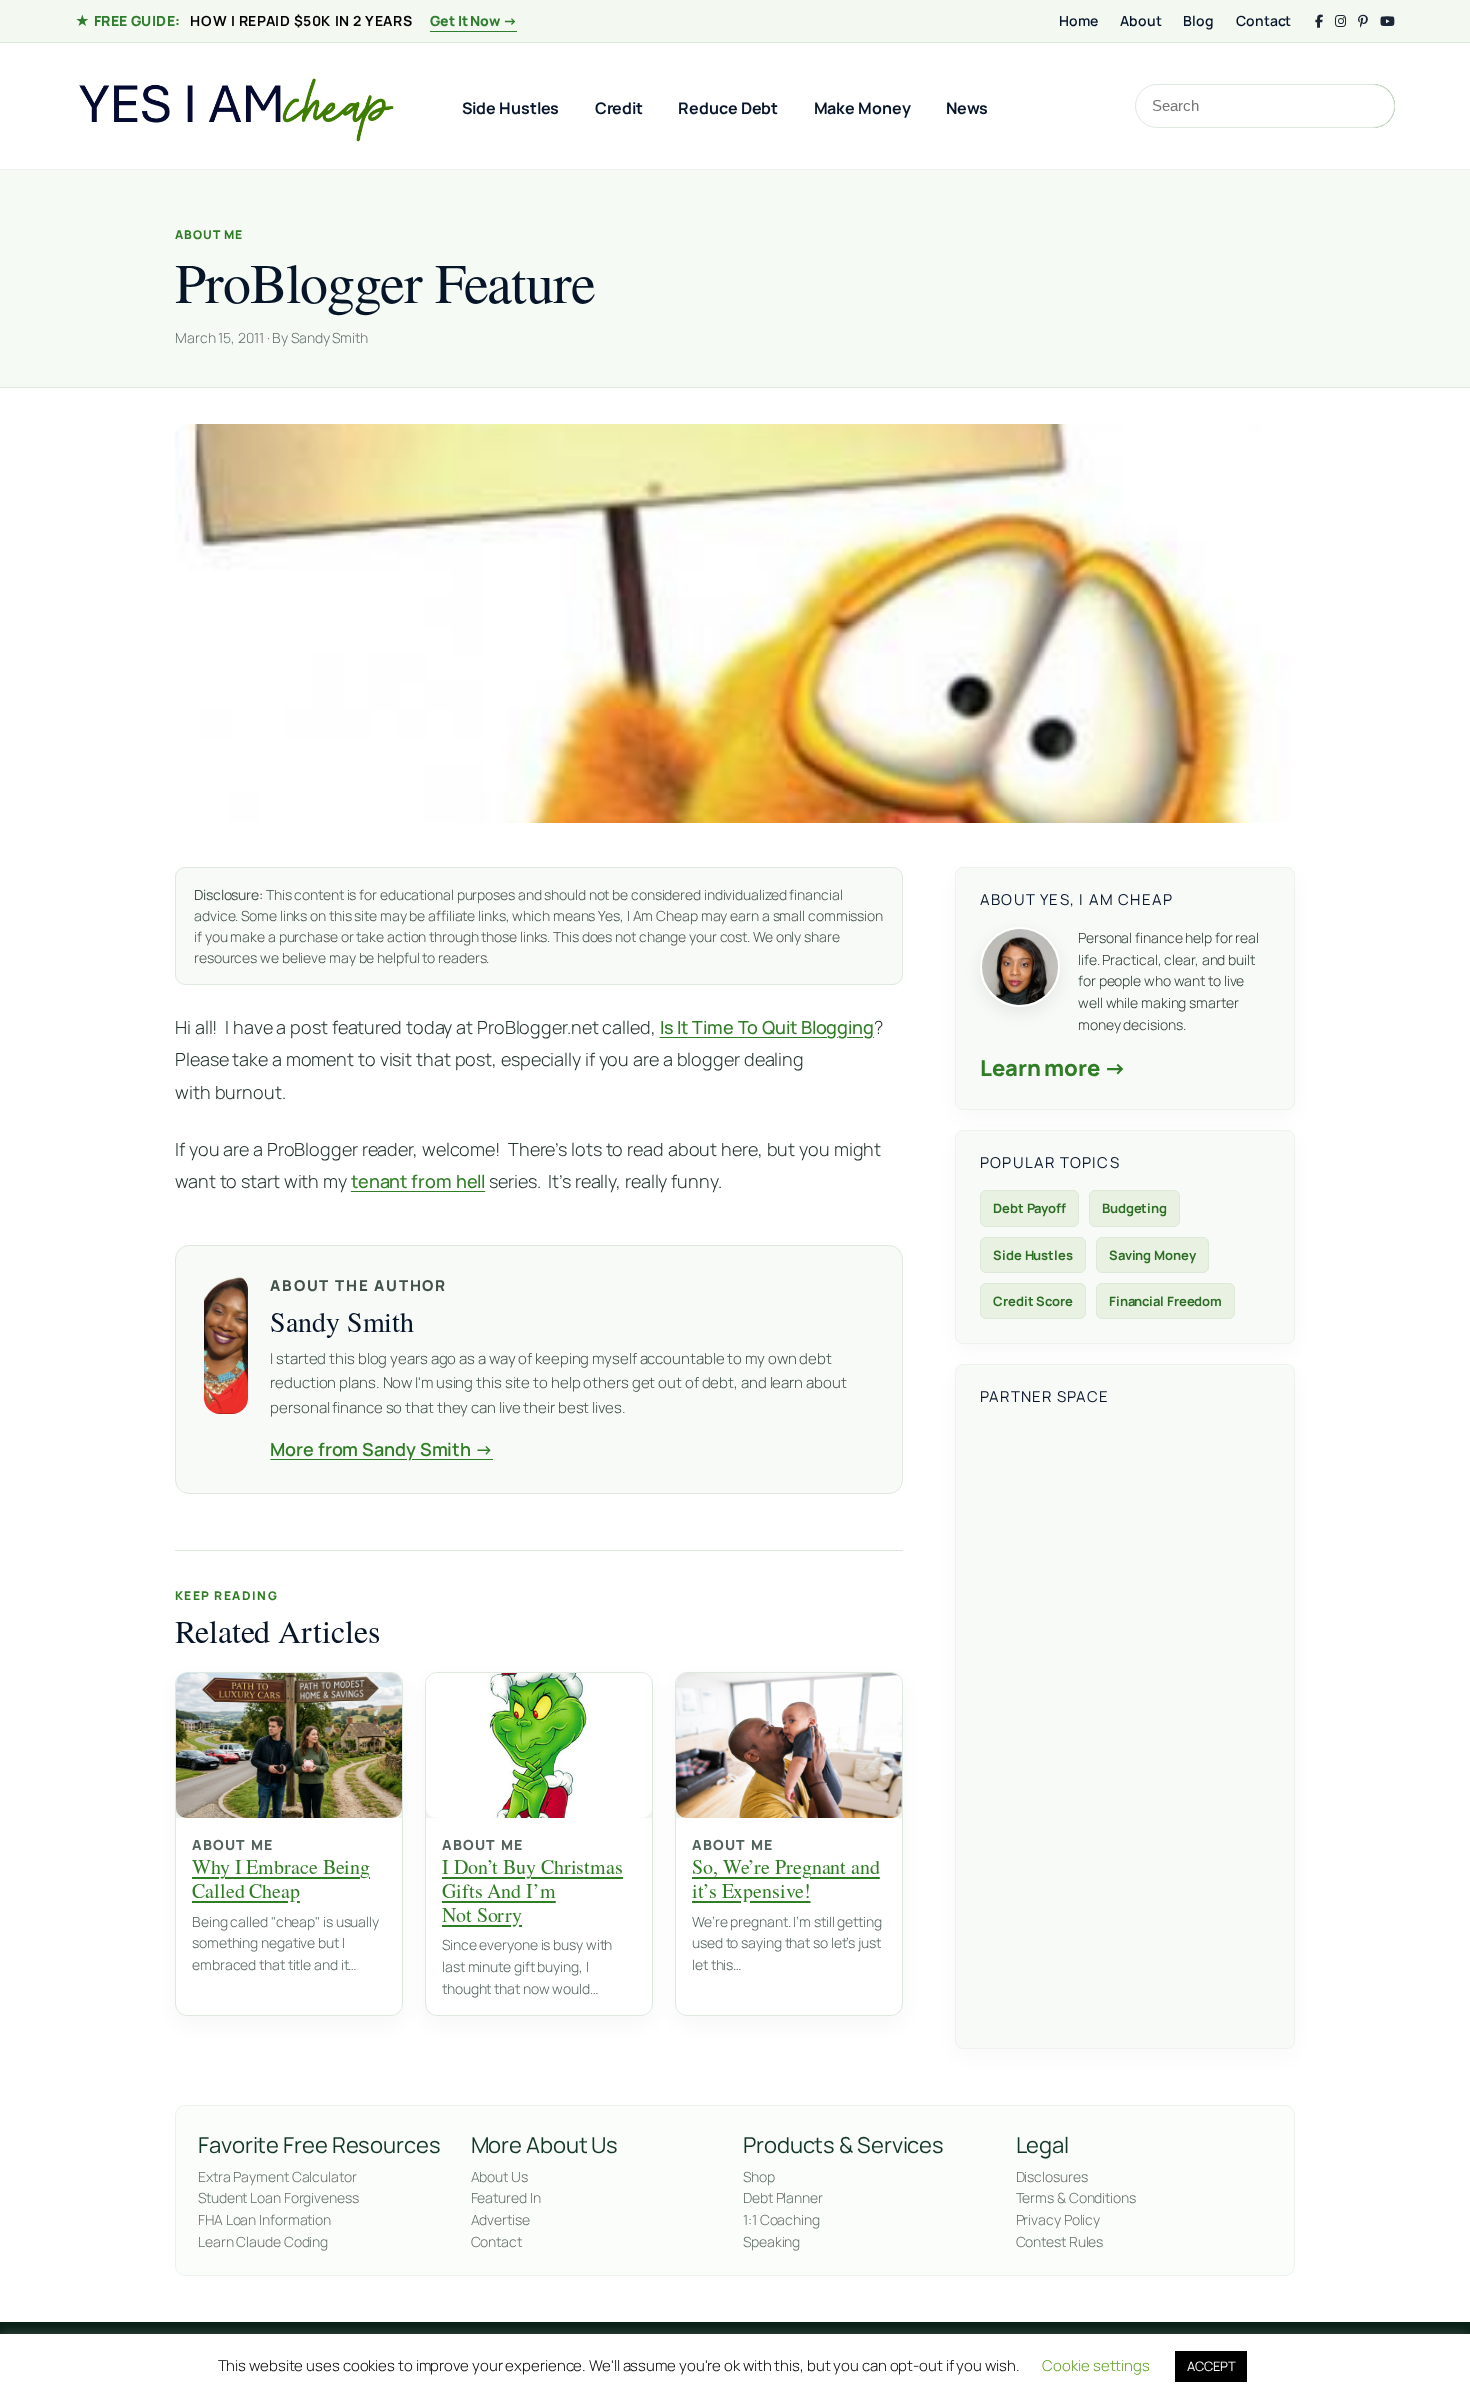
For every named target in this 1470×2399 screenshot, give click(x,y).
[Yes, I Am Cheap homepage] (235, 106)
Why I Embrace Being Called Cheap (281, 1878)
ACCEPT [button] (1211, 2366)
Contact (1263, 20)
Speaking (771, 2241)
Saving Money (1152, 1255)
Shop (759, 2176)
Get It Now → (473, 20)
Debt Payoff (1029, 1208)
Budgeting (1134, 1208)
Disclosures (1052, 2176)
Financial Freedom (1165, 1301)
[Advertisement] (1125, 1724)
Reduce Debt (728, 108)
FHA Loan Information (264, 2219)
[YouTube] (1387, 21)
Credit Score (1033, 1301)
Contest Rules (1060, 2241)
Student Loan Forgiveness (278, 2197)
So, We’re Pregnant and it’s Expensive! (786, 1878)
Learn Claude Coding (263, 2241)
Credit (619, 108)
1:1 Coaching (781, 2219)
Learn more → (1053, 1068)
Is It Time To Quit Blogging (767, 1027)
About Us (499, 2176)
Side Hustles (511, 108)
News (967, 108)
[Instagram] (1340, 21)
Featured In (506, 2197)
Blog (1198, 20)
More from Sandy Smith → (381, 1449)
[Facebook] (1319, 21)
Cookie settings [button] (1096, 2365)
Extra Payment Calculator (277, 2176)
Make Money (862, 108)
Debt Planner (783, 2197)
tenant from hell (418, 1181)
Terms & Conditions (1076, 2197)
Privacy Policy (1058, 2219)
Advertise (500, 2219)
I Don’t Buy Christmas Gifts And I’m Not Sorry (532, 1890)
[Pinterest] (1363, 21)
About (1141, 20)
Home (1078, 20)
